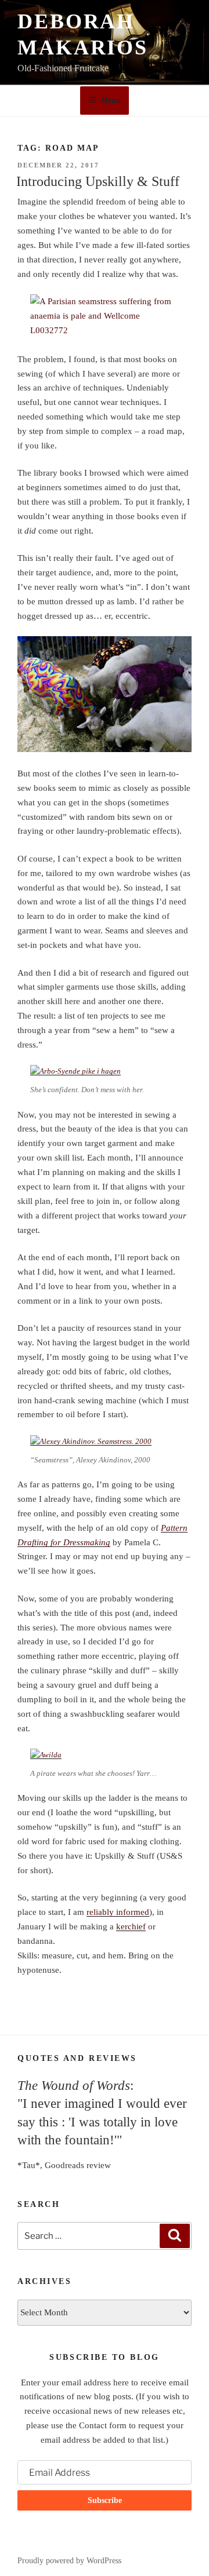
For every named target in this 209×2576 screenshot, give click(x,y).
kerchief (131, 1926)
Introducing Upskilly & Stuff (98, 181)
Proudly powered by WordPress (69, 2561)
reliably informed (118, 1912)
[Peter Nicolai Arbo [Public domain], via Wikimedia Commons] (75, 1071)
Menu (111, 101)
